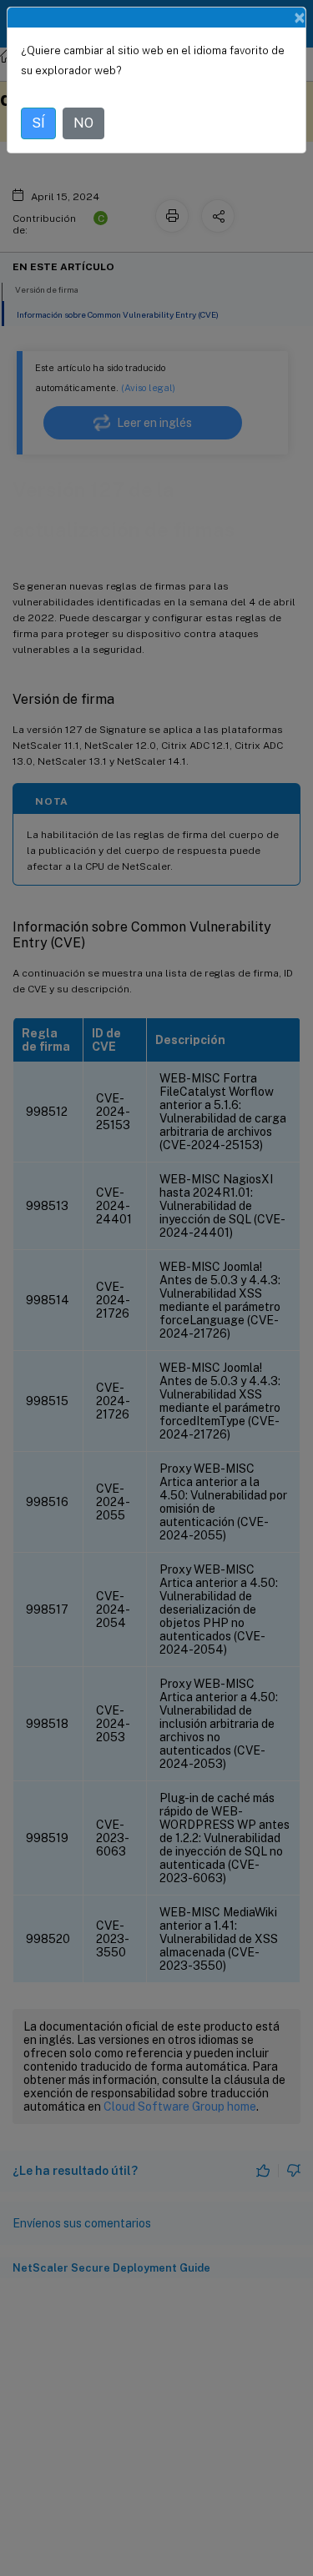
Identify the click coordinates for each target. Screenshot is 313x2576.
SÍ (38, 123)
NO (83, 123)
